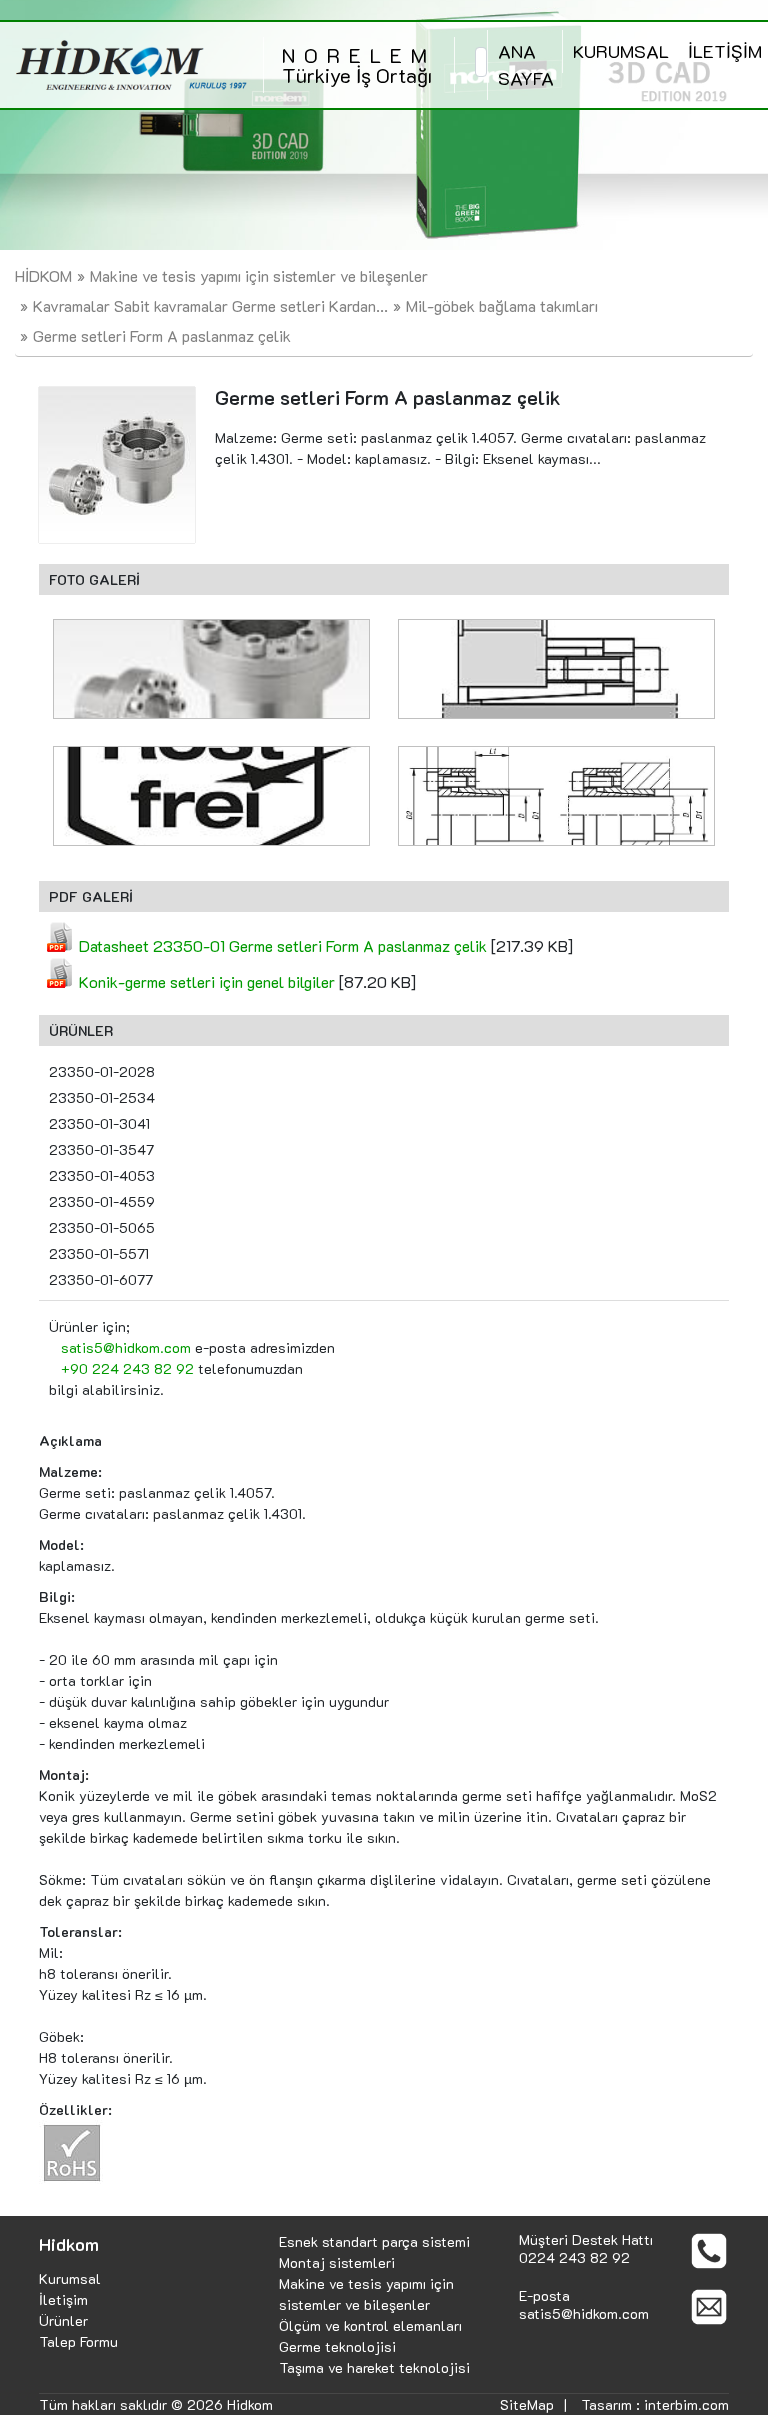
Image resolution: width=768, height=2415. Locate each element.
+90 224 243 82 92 (127, 1368)
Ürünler (63, 2320)
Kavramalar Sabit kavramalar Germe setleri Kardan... (210, 305)
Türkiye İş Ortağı (359, 65)
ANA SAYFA (526, 64)
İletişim (63, 2299)
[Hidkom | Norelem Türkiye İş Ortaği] (131, 65)
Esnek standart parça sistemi (374, 2241)
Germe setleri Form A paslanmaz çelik (162, 335)
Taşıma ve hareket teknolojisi (374, 2367)
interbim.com (686, 2404)
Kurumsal (70, 2278)
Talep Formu (78, 2341)
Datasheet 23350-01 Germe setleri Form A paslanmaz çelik (283, 945)
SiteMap (527, 2404)
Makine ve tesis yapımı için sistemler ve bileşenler (259, 275)
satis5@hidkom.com (126, 1347)
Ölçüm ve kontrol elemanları (370, 2325)
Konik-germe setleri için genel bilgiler (207, 981)
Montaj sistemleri (337, 2262)
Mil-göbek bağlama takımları (502, 305)
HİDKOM (43, 275)
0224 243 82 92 (574, 2257)
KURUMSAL (621, 51)
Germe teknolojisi (337, 2346)
